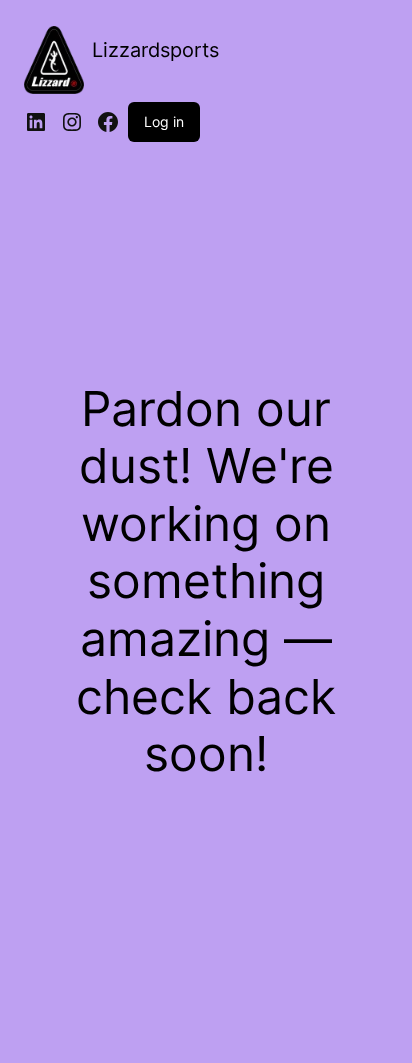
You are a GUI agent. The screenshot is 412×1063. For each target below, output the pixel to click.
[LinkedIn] (36, 122)
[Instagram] (72, 122)
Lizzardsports (155, 50)
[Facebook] (108, 122)
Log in (164, 121)
